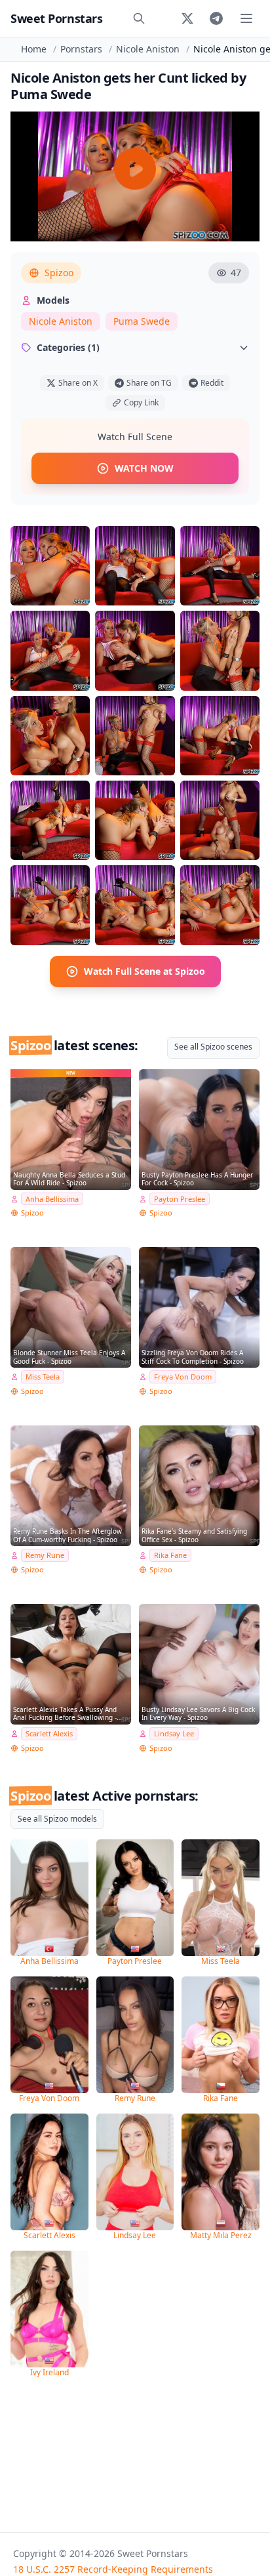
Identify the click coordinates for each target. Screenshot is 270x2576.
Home (34, 49)
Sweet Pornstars (56, 18)
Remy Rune (45, 1555)
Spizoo (59, 273)
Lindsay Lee (174, 1733)
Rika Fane (170, 1555)
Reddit (212, 383)
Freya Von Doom (183, 1377)
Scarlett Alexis (49, 1733)
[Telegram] (216, 18)
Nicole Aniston (148, 49)
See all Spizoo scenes (213, 1047)
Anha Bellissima (52, 1199)
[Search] (139, 18)
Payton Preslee (180, 1199)
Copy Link (141, 402)
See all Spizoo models (57, 1819)
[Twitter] (187, 18)
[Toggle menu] (246, 18)
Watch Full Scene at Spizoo (145, 971)
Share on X (78, 383)
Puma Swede (142, 321)
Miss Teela (43, 1377)
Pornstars (81, 49)
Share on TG (149, 383)
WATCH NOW (144, 468)
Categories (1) (68, 347)
